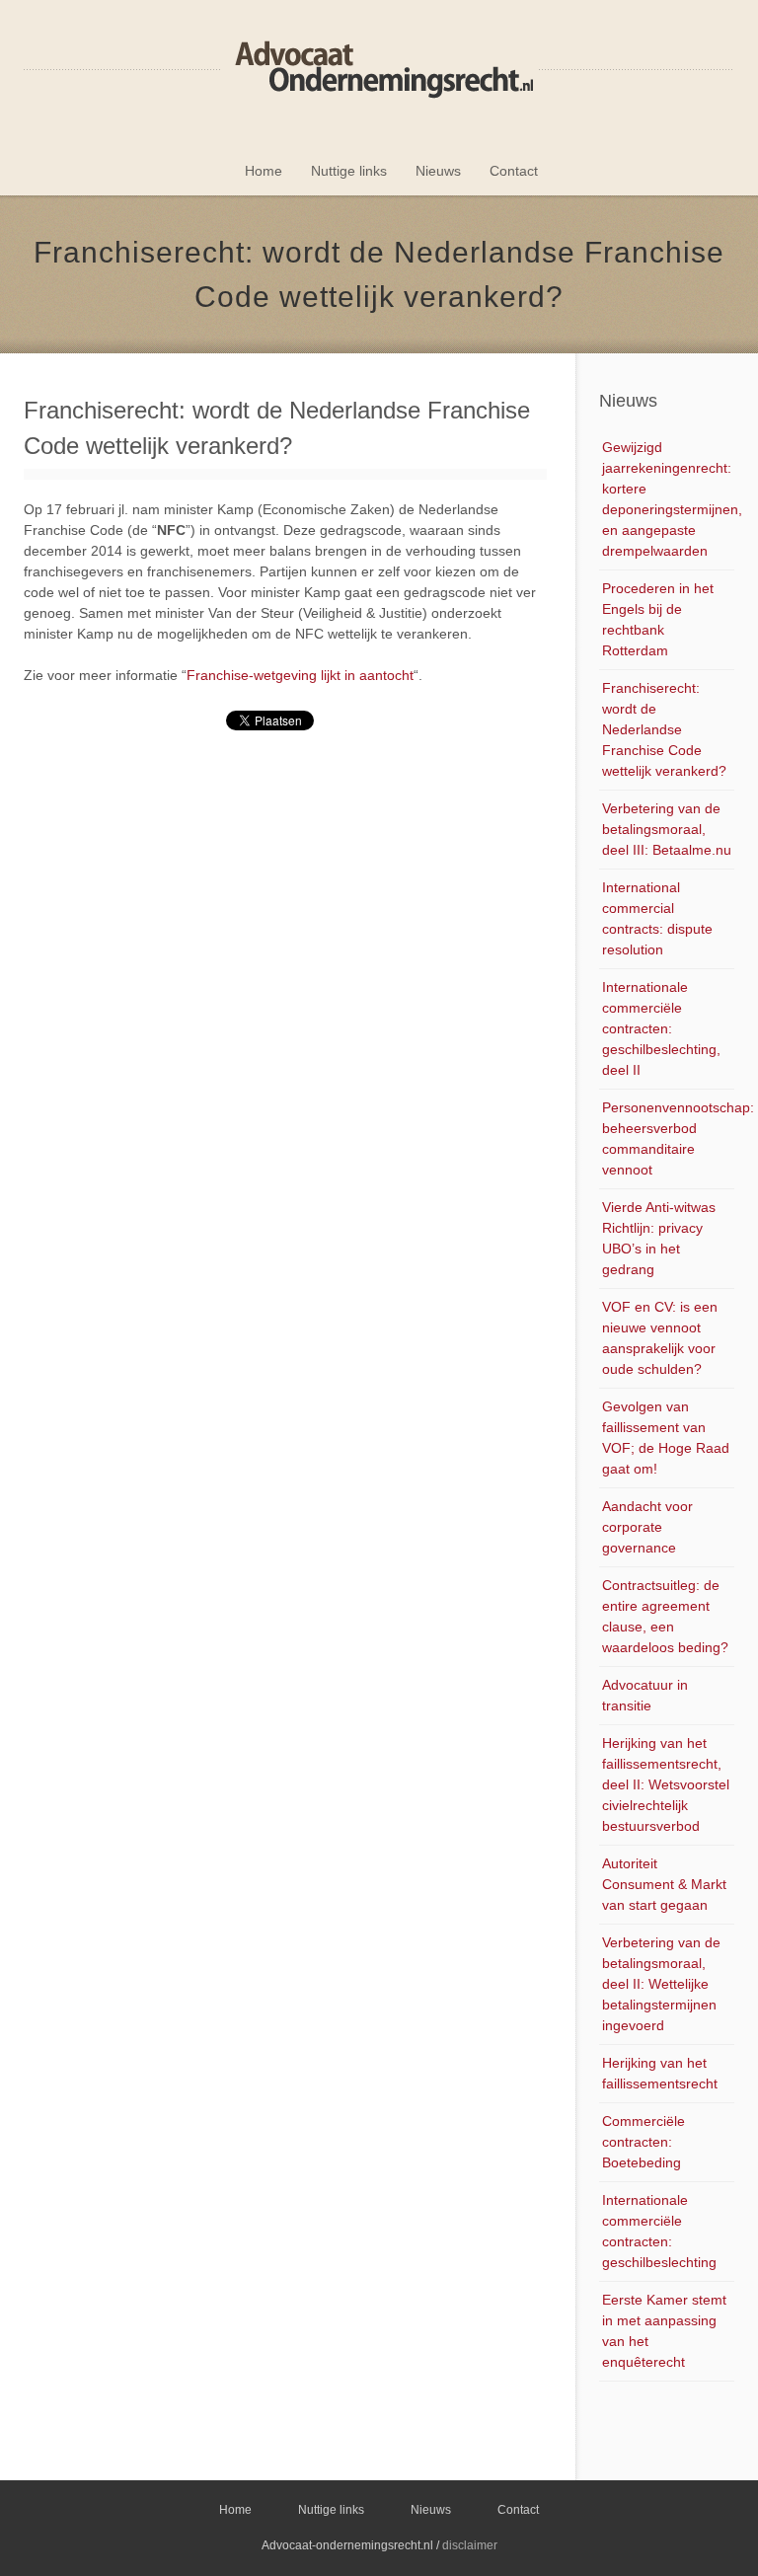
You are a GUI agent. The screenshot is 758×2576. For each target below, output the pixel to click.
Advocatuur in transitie (645, 1695)
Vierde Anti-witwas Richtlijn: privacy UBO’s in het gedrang (659, 1238)
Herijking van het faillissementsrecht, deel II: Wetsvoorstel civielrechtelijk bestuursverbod (666, 1784)
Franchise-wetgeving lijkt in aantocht (300, 675)
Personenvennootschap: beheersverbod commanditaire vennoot (668, 1138)
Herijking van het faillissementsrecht (660, 2073)
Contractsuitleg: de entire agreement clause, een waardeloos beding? (665, 1616)
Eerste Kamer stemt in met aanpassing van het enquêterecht (664, 2331)
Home (264, 171)
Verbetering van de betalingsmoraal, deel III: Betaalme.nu (667, 829)
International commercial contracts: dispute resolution (657, 918)
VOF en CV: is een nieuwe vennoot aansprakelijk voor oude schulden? (660, 1338)
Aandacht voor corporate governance (647, 1527)
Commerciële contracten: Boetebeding (644, 2142)
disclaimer (470, 2545)
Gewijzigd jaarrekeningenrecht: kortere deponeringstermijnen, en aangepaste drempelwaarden (668, 499)
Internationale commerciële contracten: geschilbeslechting (659, 2231)
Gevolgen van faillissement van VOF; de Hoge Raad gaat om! (666, 1438)
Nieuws (438, 171)
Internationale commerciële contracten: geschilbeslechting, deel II (661, 1028)
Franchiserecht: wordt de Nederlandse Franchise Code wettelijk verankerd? (664, 729)
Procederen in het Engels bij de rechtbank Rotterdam (658, 619)
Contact (514, 171)
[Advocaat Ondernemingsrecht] (379, 69)
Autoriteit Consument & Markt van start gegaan (664, 1884)
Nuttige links (349, 171)
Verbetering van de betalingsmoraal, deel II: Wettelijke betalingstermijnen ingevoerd (661, 1984)
